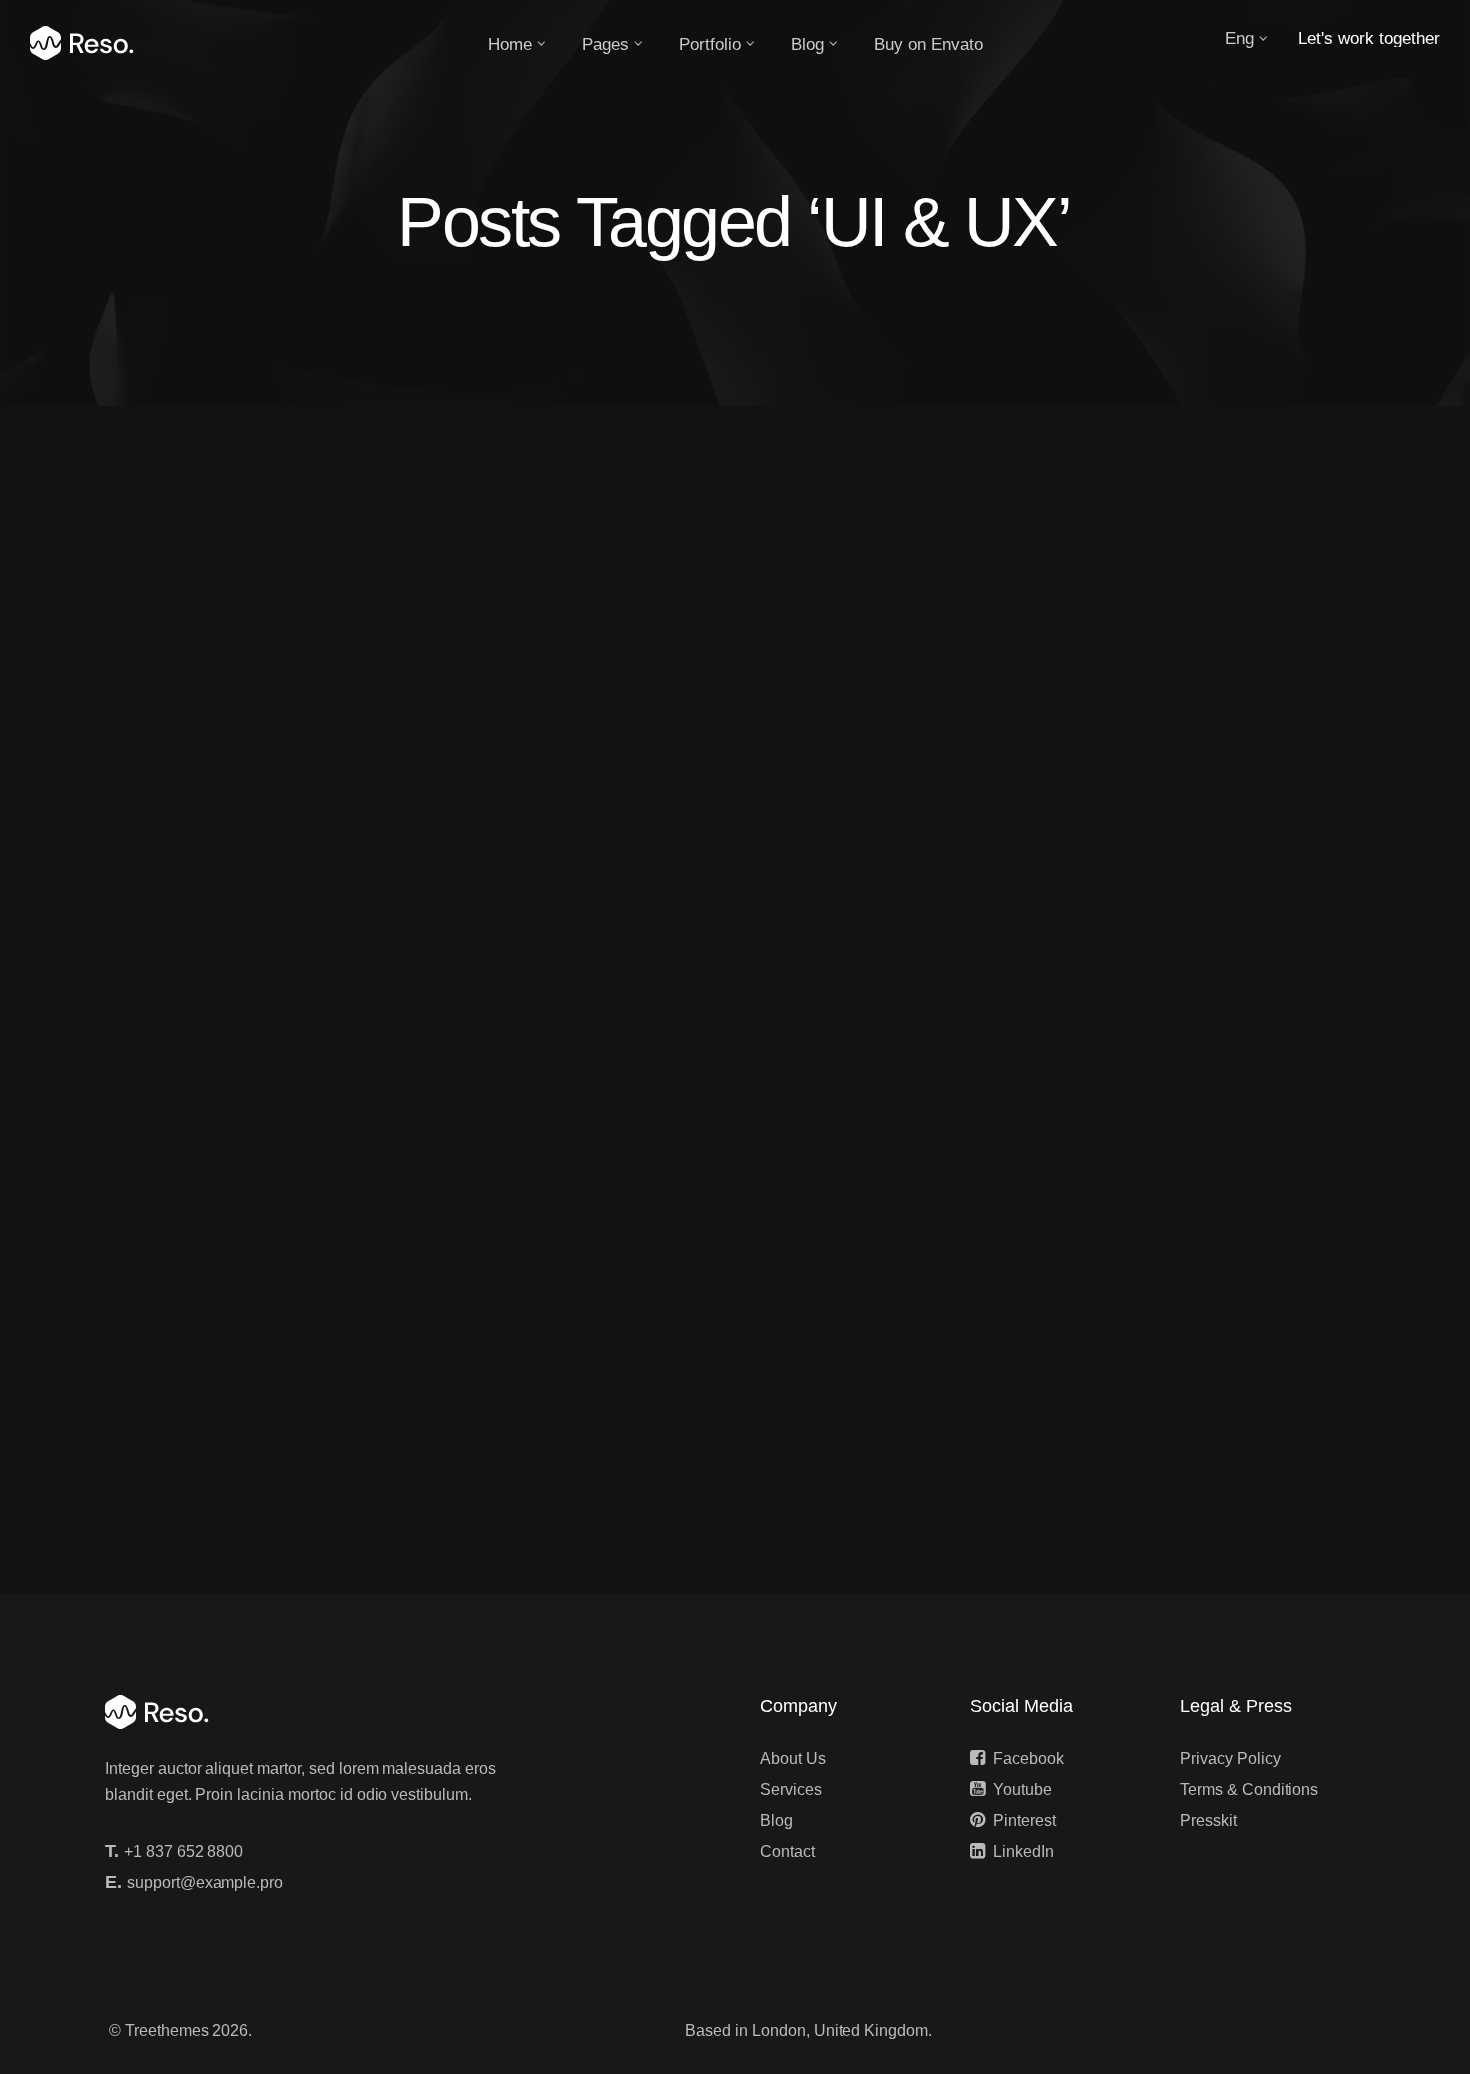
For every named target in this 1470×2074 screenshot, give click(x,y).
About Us (793, 1758)
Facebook (1028, 1758)
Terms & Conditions (1249, 1789)
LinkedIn (1023, 1851)
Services (791, 1789)
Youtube (1022, 1789)
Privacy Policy (1230, 1758)
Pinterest (1024, 1820)
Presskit (1208, 1820)
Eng (1239, 38)
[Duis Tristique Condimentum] (735, 801)
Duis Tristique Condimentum (275, 1129)
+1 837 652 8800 (183, 1851)
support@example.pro (205, 1882)
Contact (787, 1851)
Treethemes (167, 2030)
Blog (776, 1820)
